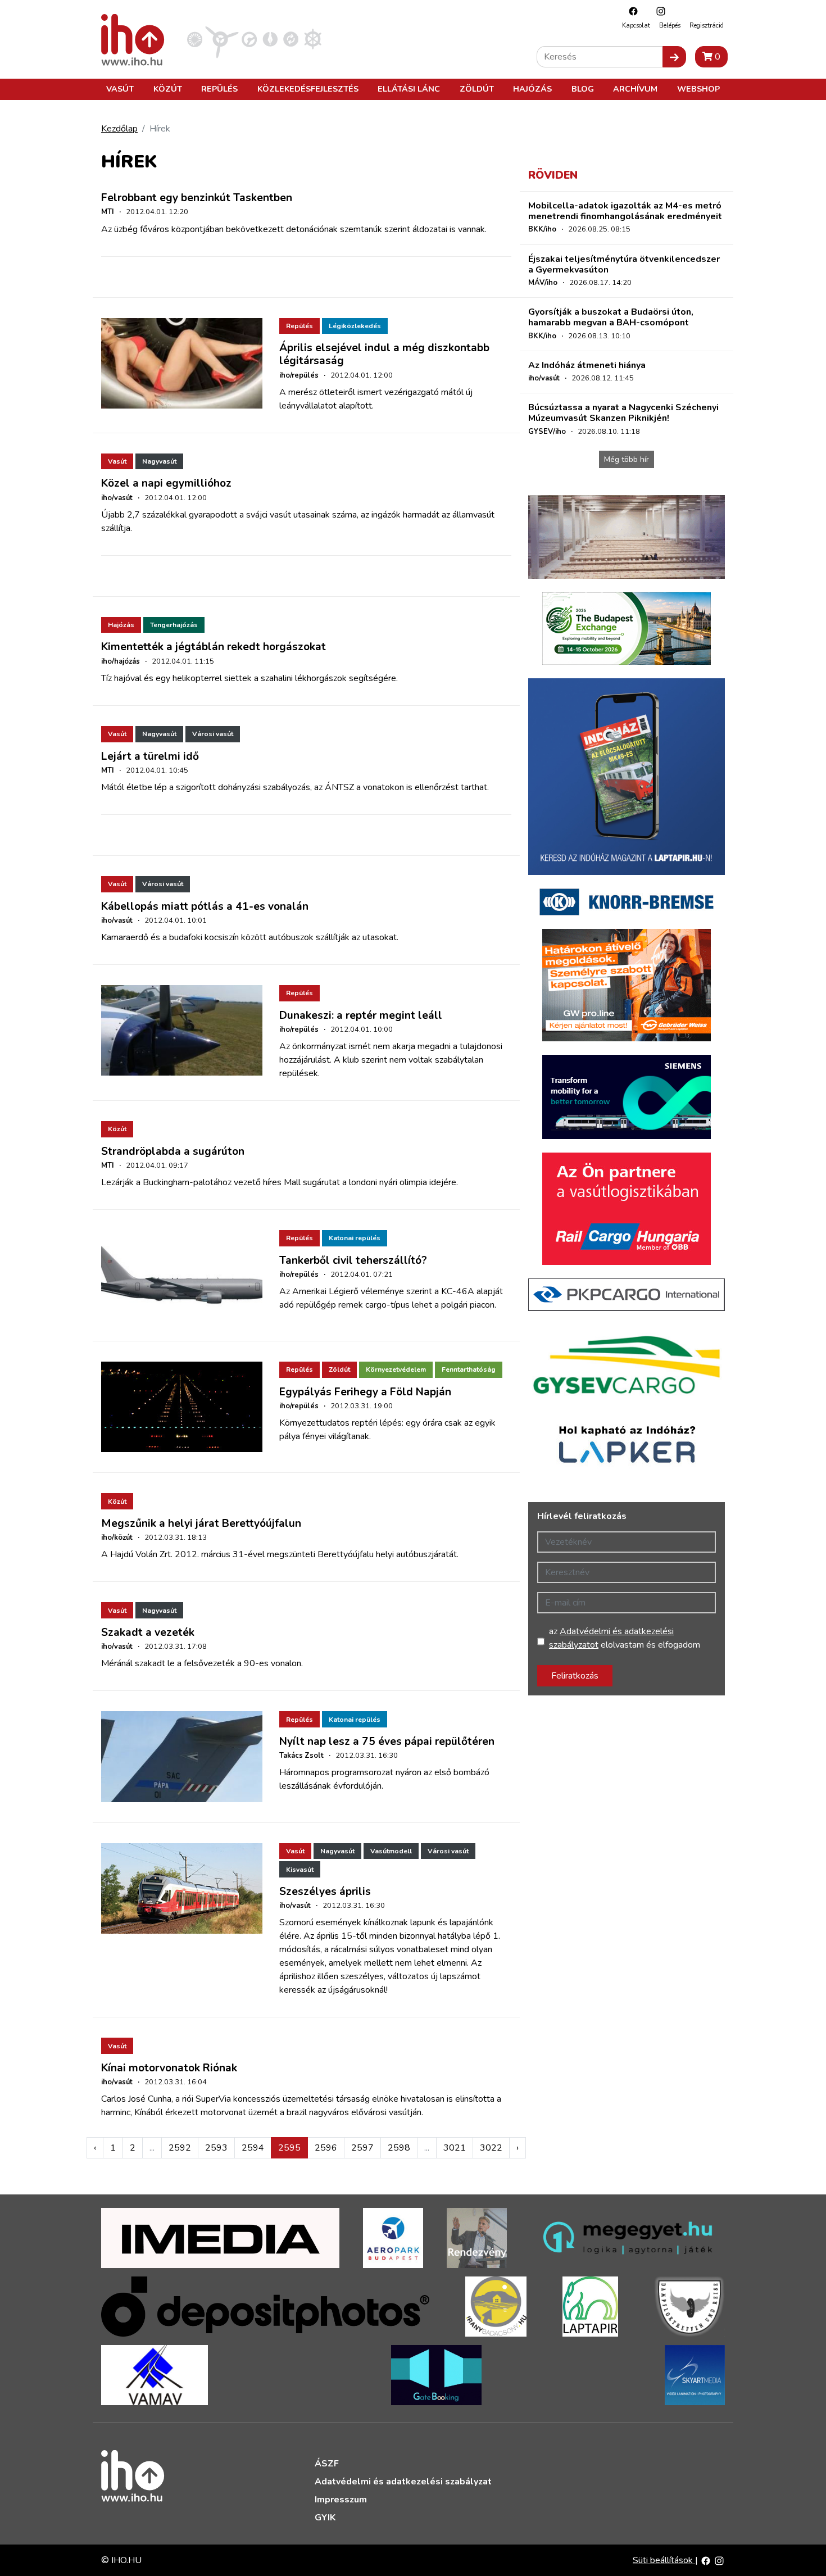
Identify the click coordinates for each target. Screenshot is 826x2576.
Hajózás (532, 89)
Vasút (120, 89)
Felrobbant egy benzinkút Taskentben (197, 198)
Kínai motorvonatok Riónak (169, 2068)
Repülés (219, 89)
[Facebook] (630, 11)
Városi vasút (213, 734)
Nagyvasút (159, 461)
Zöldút (477, 89)
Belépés (670, 26)
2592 (180, 2148)
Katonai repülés (355, 1238)
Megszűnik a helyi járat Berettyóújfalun (201, 1523)
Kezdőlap (119, 129)
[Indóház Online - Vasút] (195, 39)
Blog (583, 89)
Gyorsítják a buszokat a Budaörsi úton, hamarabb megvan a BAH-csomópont (611, 317)
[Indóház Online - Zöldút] (291, 39)
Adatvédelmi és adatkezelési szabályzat (403, 2482)
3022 (491, 2148)
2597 (362, 2148)
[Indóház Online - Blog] (270, 39)
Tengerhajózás (174, 625)
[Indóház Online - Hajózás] (313, 39)
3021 (455, 2148)
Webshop (698, 89)
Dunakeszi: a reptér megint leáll (361, 1015)
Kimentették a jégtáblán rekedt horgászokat (214, 647)
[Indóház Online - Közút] (249, 39)
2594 (253, 2148)
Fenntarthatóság (469, 1369)
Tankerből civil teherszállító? (353, 1260)
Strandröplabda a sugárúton (173, 1151)
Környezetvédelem (396, 1369)
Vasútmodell (391, 1851)
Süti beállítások (664, 2560)
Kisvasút (300, 1870)
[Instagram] (658, 11)
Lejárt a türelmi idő (150, 756)
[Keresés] (674, 57)
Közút (168, 89)
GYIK (325, 2518)
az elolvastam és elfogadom (625, 1638)
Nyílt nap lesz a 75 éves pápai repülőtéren (387, 1741)
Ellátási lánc (409, 89)
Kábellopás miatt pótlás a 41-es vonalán (205, 906)
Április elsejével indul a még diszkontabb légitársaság (384, 354)
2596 (326, 2148)
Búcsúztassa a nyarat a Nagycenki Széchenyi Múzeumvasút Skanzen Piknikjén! (623, 413)
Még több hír (627, 459)
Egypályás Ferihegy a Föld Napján (365, 1392)
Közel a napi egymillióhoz (166, 483)
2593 (216, 2148)
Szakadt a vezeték (148, 1632)
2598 (399, 2148)
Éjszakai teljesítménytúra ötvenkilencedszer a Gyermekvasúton (624, 264)
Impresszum (341, 2500)
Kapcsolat (636, 26)
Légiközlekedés (355, 326)
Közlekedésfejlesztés (308, 89)
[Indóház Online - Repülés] (222, 39)
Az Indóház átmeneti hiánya (587, 365)
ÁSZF (327, 2464)
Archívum (635, 89)
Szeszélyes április (325, 1892)
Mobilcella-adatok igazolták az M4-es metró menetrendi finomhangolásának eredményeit (625, 211)
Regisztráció (706, 26)
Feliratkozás (575, 1676)
